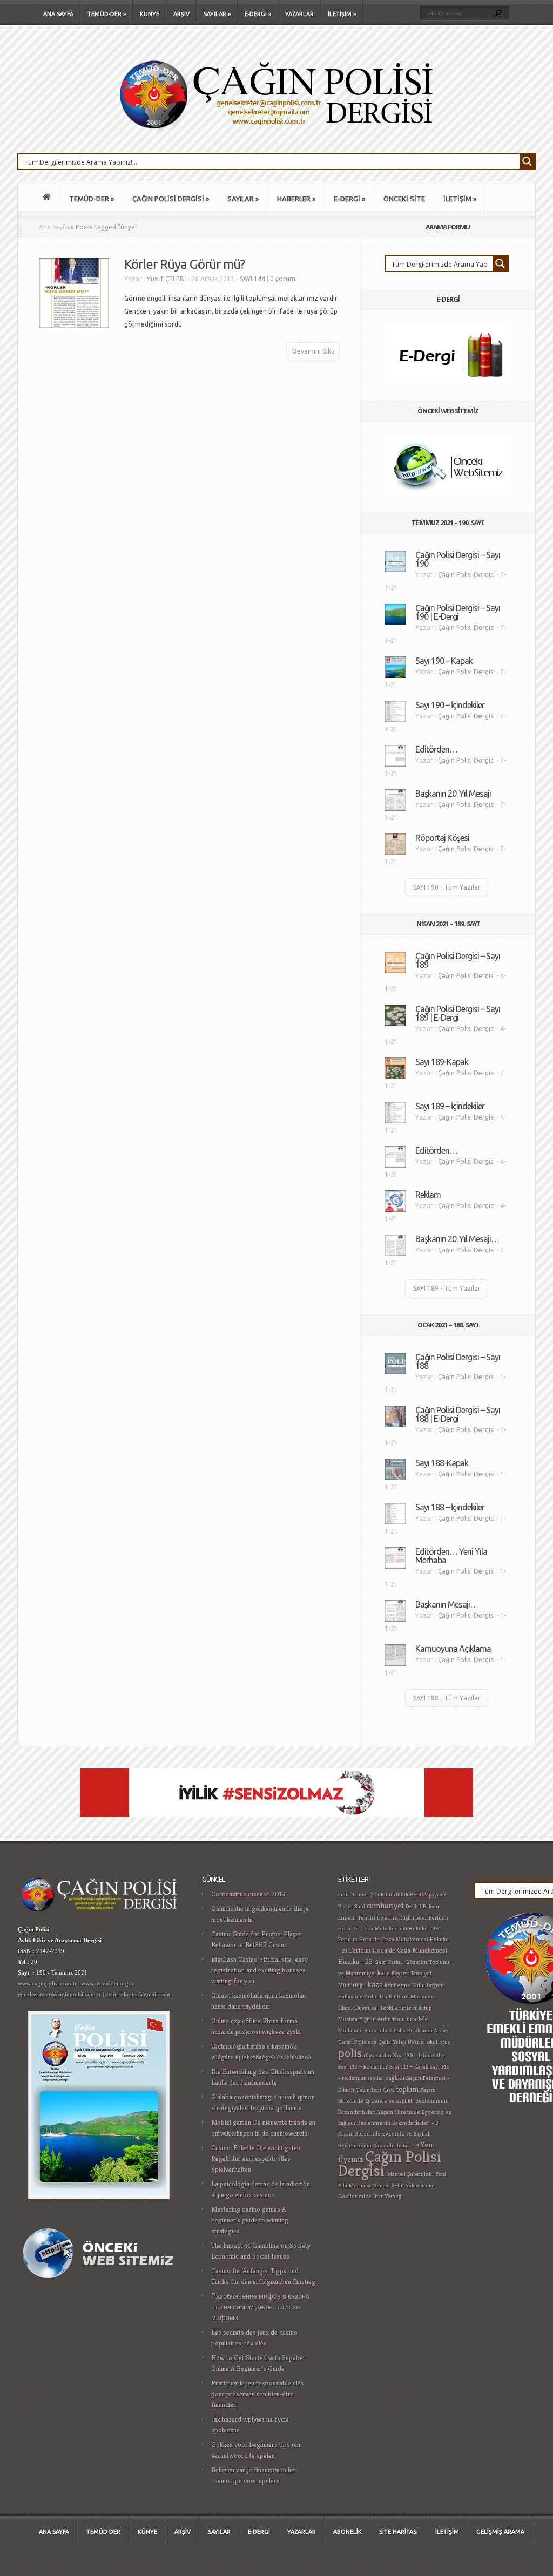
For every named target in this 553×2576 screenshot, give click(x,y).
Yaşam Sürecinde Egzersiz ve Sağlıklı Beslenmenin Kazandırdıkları (393, 2101)
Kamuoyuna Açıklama (453, 1649)
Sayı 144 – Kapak (409, 2067)
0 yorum (283, 279)
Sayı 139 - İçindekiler (419, 2055)
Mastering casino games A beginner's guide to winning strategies (250, 2220)
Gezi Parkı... (389, 1962)
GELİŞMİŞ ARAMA (500, 2532)
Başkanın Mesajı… (447, 1604)
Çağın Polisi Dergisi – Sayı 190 (458, 559)
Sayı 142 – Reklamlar (363, 2067)
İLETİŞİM (342, 14)
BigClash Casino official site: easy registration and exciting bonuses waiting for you (259, 1970)
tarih (349, 2090)
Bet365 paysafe (429, 1894)
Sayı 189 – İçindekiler (450, 1106)
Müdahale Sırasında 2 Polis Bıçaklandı (385, 2031)
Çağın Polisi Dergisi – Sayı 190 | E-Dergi (458, 612)
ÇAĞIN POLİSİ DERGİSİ (171, 199)
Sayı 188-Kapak (442, 1463)
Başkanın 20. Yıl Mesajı (453, 794)
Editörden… (436, 749)
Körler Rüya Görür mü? (184, 264)
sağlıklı (395, 2078)
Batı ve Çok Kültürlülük (380, 1894)
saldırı (384, 2055)
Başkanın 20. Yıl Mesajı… (457, 1239)
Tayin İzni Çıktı (375, 2090)
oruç (445, 2042)
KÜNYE (150, 14)
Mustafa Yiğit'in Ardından (369, 2019)
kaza (375, 1984)
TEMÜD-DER (107, 14)
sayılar (375, 2078)
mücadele (415, 2019)
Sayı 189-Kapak (442, 1062)
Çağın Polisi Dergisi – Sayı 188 (458, 1361)
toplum (407, 2089)
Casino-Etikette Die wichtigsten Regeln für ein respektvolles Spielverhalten (256, 2158)
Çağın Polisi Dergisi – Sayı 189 (458, 960)
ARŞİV (181, 14)
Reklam (428, 1195)
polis (350, 2053)
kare (384, 1973)
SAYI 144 (252, 279)
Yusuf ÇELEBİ (166, 279)
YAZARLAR (299, 14)
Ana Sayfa (54, 227)
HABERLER (296, 199)
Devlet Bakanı (422, 1906)
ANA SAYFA (58, 14)
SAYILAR (217, 14)
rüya (369, 2055)
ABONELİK (348, 2532)
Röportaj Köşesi (442, 838)
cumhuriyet (385, 1905)
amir (344, 1894)
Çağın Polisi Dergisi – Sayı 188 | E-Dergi (458, 1414)
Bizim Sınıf (352, 1906)
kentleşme (397, 1985)
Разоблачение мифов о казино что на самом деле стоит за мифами (260, 2307)
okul (432, 2042)
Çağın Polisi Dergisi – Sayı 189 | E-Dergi (458, 1013)
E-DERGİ (258, 14)
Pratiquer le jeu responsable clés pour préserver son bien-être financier (258, 2394)
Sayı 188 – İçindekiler (450, 1507)
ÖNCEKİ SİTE (404, 199)
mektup (422, 2008)
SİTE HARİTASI (399, 2532)
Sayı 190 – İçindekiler (450, 705)
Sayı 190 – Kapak (444, 661)
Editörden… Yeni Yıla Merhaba (451, 1556)
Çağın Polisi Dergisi (466, 575)
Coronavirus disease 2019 (248, 1894)
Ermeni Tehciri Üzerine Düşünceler (383, 1918)
